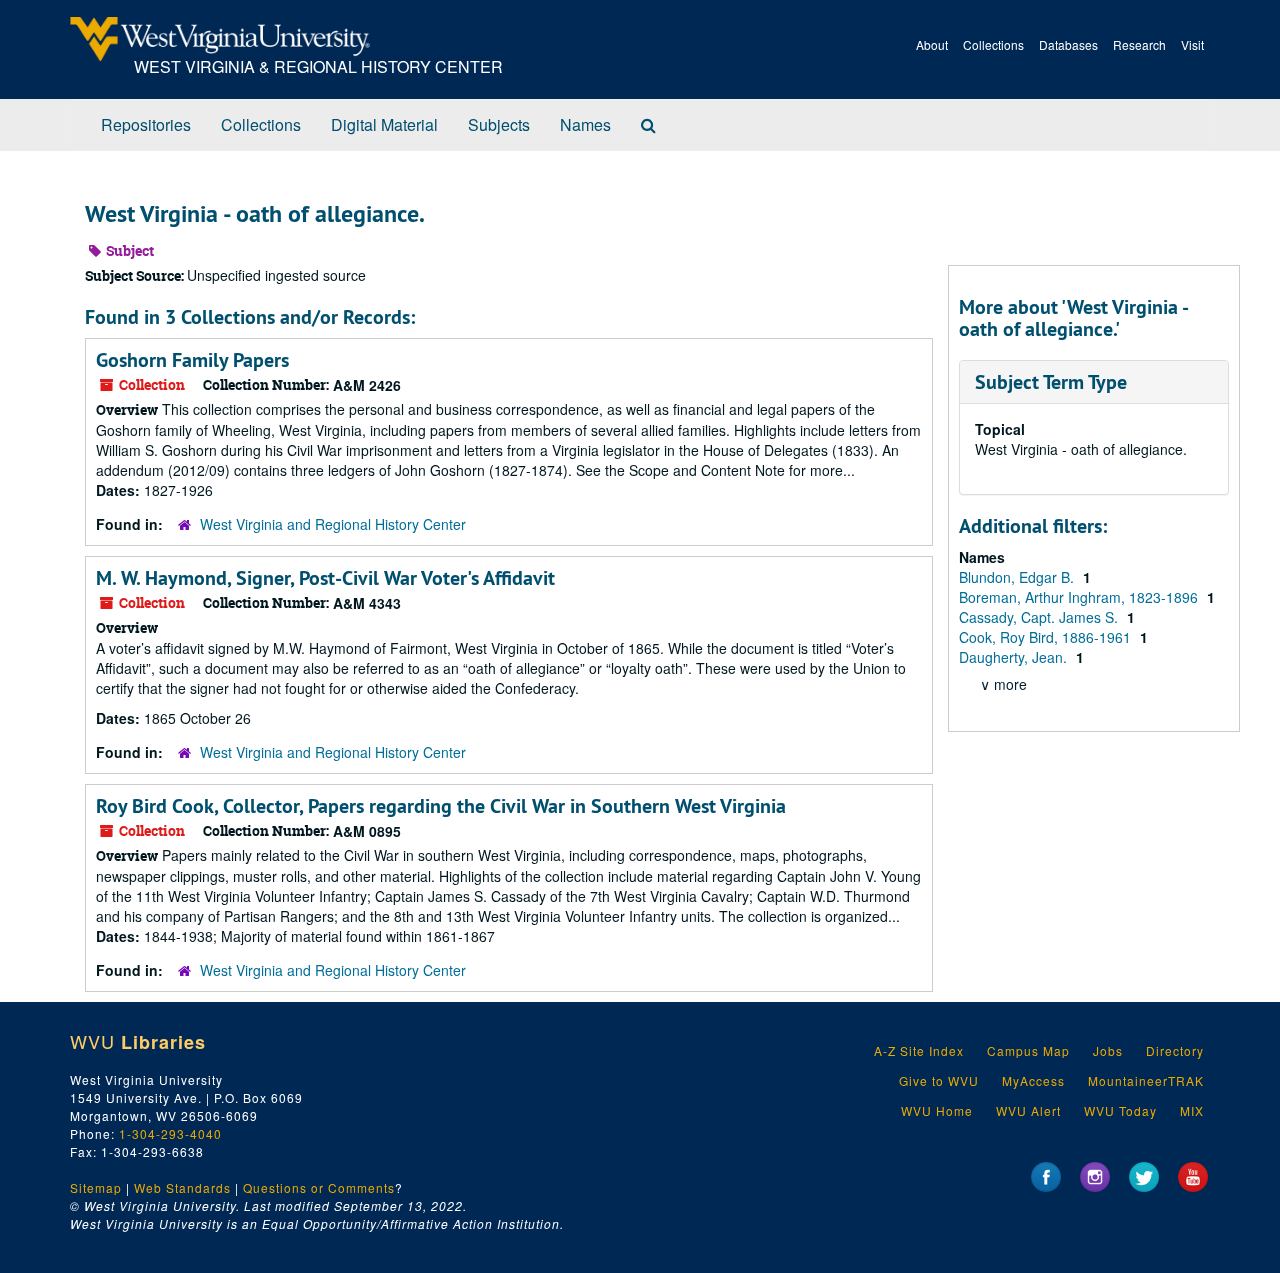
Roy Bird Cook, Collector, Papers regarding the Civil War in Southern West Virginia (441, 806)
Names (585, 124)
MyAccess (1033, 1080)
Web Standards (182, 1187)
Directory (1175, 1050)
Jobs (1108, 1050)
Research (1139, 44)
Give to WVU (939, 1080)
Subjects (499, 124)
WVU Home (937, 1110)
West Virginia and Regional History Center (333, 524)
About (932, 44)
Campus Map (1028, 1050)
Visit (1192, 44)
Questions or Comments (319, 1187)
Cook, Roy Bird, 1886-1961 (1047, 637)
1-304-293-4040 (170, 1133)
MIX (1192, 1110)
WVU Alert (1028, 1110)
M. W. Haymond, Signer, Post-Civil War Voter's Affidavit (325, 578)
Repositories (146, 124)
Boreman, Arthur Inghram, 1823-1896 (1080, 597)
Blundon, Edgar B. (1018, 577)
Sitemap (96, 1187)
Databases (1068, 44)
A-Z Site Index (919, 1050)
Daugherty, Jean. (1015, 657)
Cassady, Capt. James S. (1040, 617)
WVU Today (1120, 1110)
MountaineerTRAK (1146, 1080)
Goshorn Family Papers (192, 360)
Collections (993, 44)
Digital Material (384, 124)
